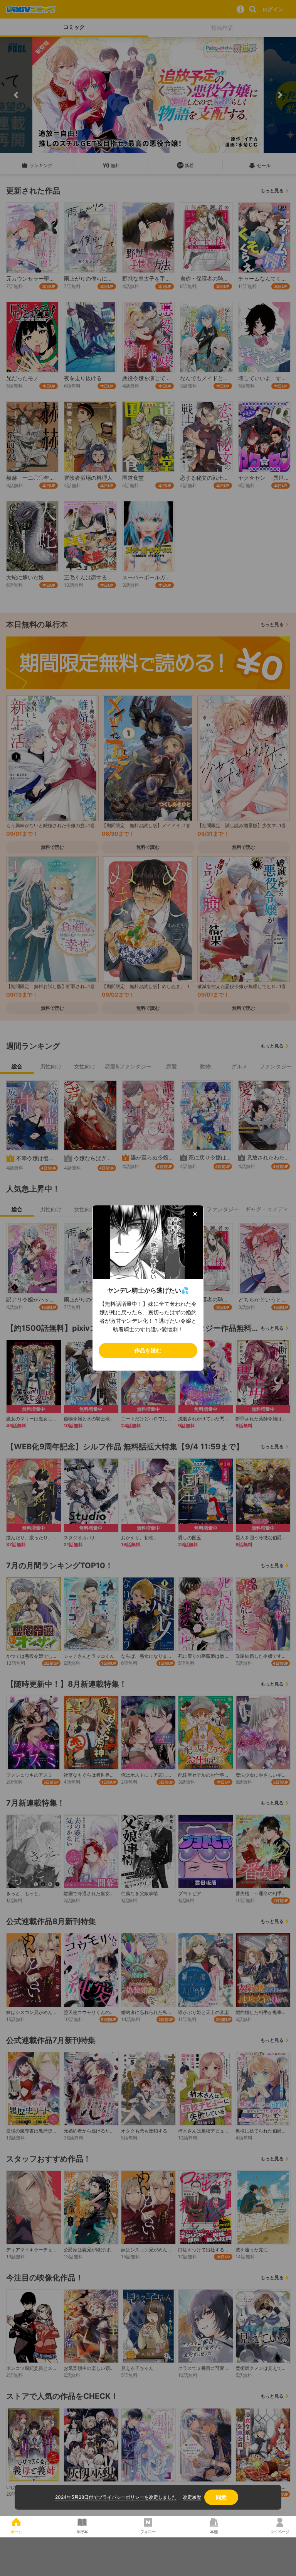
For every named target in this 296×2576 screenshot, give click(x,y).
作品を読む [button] (148, 1350)
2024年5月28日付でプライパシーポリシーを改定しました (116, 2497)
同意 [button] (221, 2497)
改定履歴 (192, 2497)
